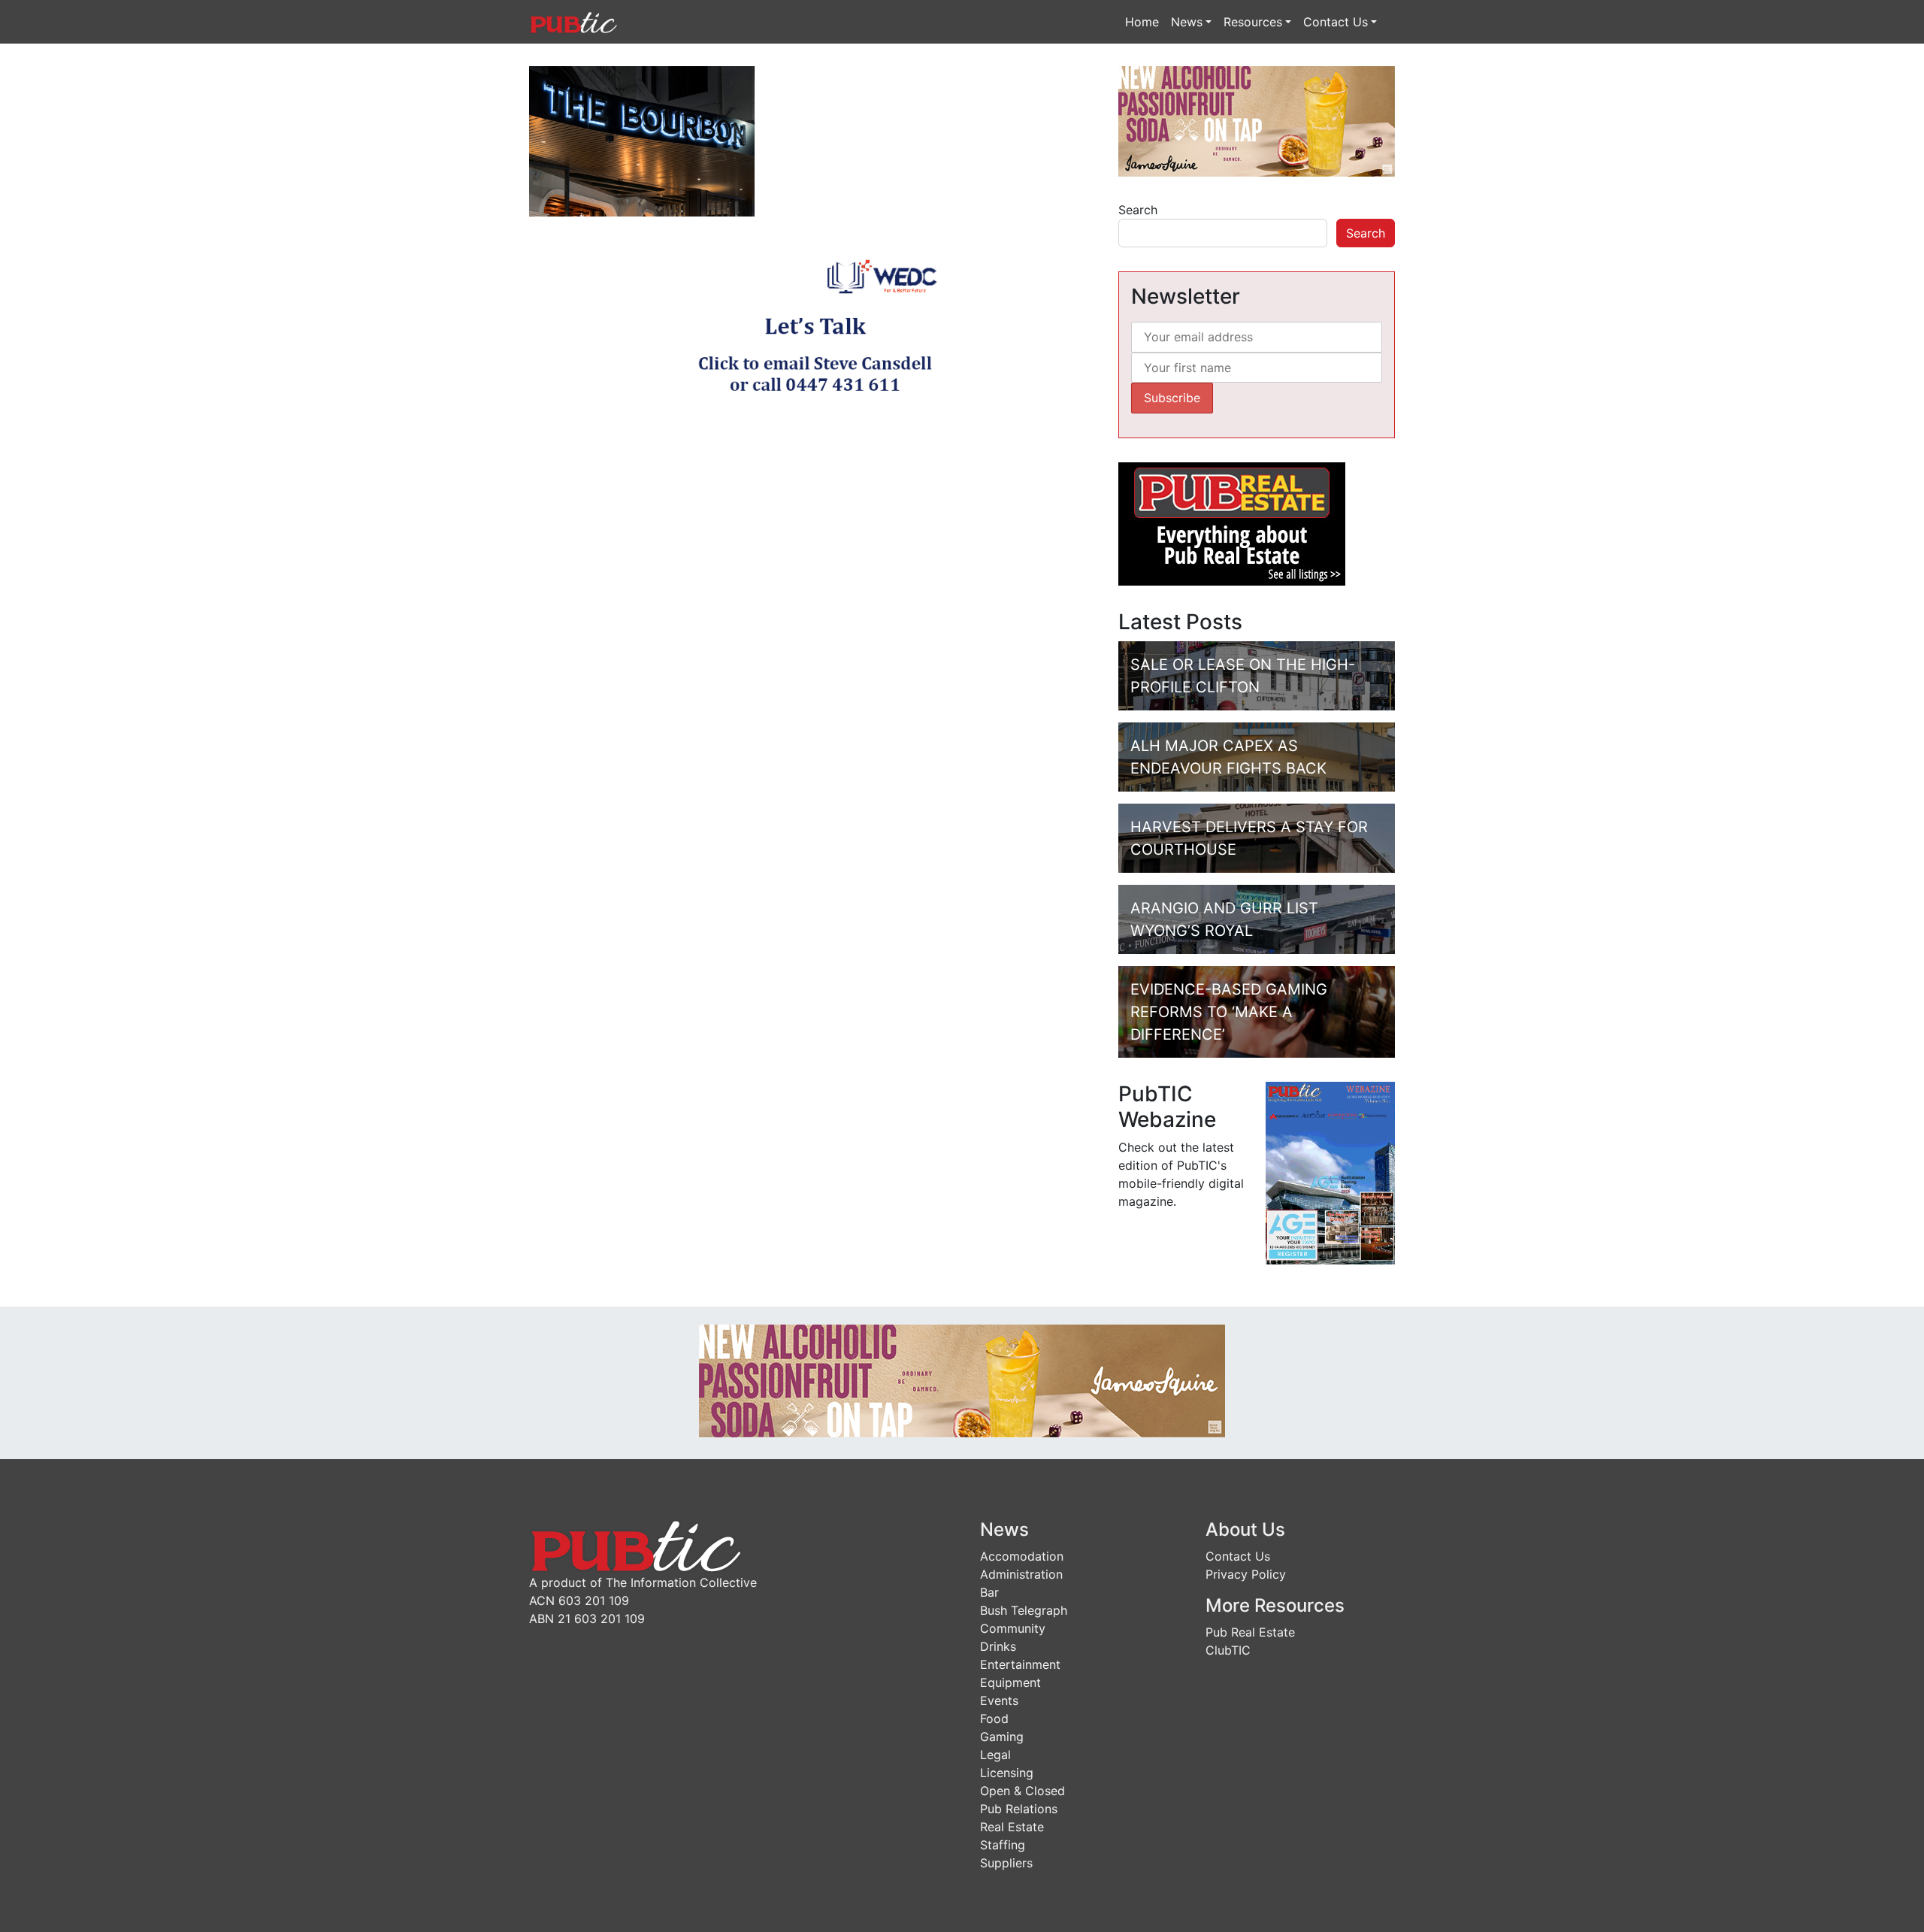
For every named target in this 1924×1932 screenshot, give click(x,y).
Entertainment (1020, 1664)
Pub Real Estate (1250, 1632)
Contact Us (1336, 22)
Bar (989, 1592)
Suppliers (1006, 1863)
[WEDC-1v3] (815, 330)
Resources (1253, 22)
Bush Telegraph (1024, 1610)
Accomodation (1022, 1556)
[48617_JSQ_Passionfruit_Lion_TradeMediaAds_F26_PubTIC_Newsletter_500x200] (1257, 120)
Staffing (1003, 1845)
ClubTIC (1228, 1650)
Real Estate (1012, 1827)
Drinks (998, 1646)
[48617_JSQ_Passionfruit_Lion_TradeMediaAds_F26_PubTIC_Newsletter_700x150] (962, 1379)
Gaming (1002, 1737)
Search (1138, 210)
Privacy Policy (1246, 1574)
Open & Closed (1023, 1791)
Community (1013, 1628)
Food (994, 1719)
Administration (1021, 1574)
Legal (995, 1755)
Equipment (1010, 1682)
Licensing (1007, 1773)
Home (1142, 22)
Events (999, 1700)
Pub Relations (1019, 1809)
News (1187, 22)
